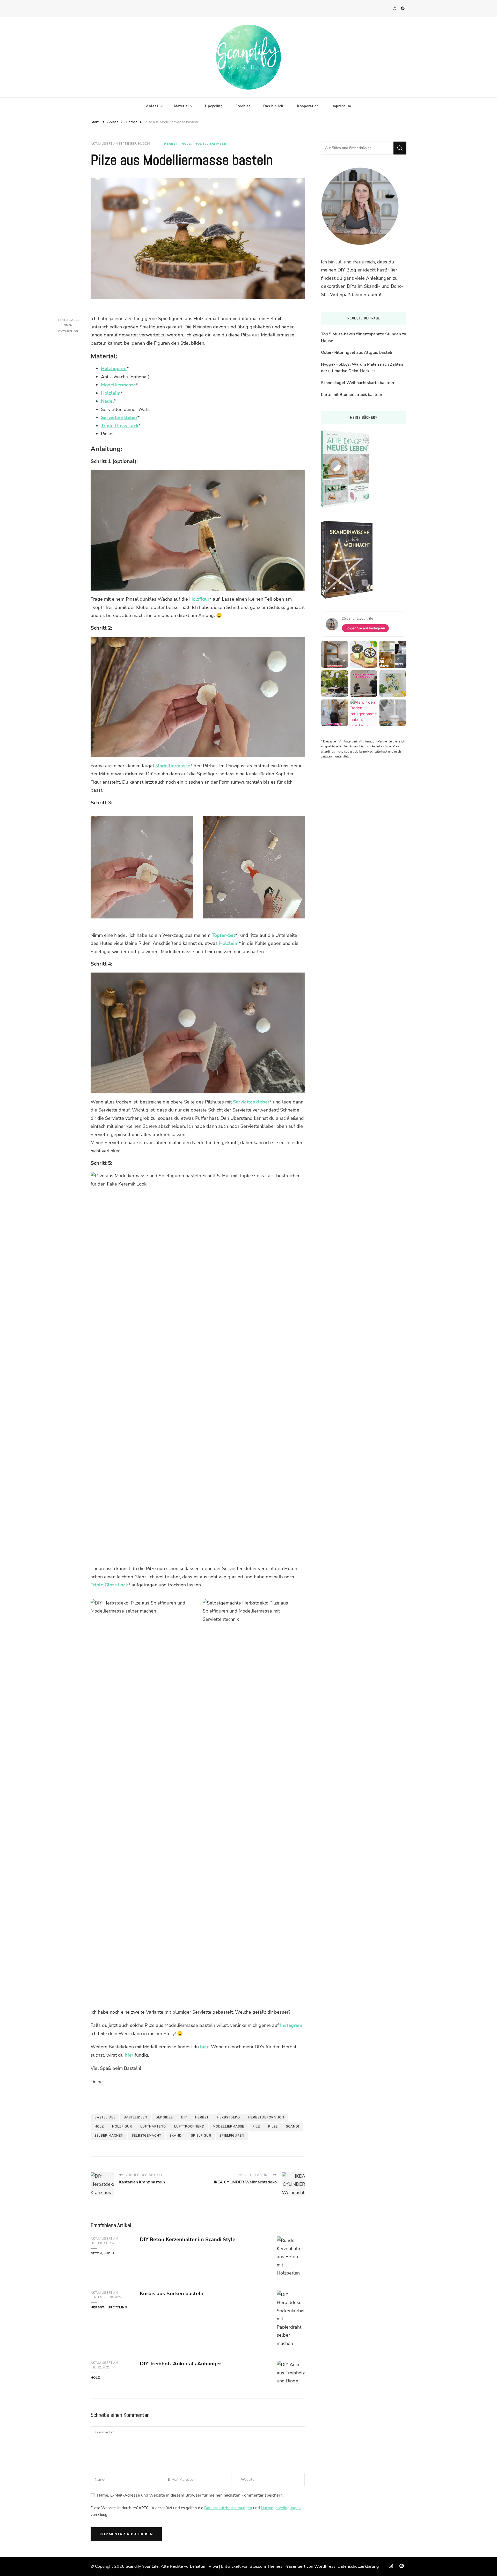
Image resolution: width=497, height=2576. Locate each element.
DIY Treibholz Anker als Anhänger (181, 2364)
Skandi (176, 2136)
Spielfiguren (232, 2136)
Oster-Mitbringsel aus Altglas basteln (357, 352)
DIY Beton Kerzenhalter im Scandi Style (188, 2239)
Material (182, 106)
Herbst (171, 144)
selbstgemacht (147, 2136)
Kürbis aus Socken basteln (172, 2294)
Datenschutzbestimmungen (228, 2508)
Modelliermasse (210, 144)
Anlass (152, 106)
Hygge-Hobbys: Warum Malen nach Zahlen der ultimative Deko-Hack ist (362, 368)
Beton (96, 2253)
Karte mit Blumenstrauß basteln (352, 395)
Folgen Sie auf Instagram (365, 628)
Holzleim (111, 393)
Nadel (107, 401)
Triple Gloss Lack (120, 426)
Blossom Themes (266, 2566)
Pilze (273, 2126)
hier (204, 2047)
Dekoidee (164, 2117)
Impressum (341, 106)
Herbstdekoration (266, 2117)
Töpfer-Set (224, 935)
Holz (186, 144)
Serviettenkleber (119, 417)
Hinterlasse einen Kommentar (69, 325)
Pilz (256, 2126)
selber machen (109, 2136)
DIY (184, 2117)
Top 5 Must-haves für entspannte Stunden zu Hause (364, 337)
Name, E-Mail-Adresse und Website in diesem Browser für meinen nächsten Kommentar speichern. (190, 2495)
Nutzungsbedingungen (281, 2508)
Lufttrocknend (189, 2126)
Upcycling (214, 106)
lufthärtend (153, 2126)
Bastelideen (136, 2117)
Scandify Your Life (142, 2566)
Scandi (293, 2126)
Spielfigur (201, 2136)
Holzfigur (199, 599)
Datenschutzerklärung (358, 2566)
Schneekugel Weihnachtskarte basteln (357, 383)
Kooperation (308, 106)
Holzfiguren (114, 369)
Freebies (243, 106)
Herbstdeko (228, 2117)
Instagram (291, 2025)
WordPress (325, 2566)
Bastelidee (105, 2117)
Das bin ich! (274, 106)
